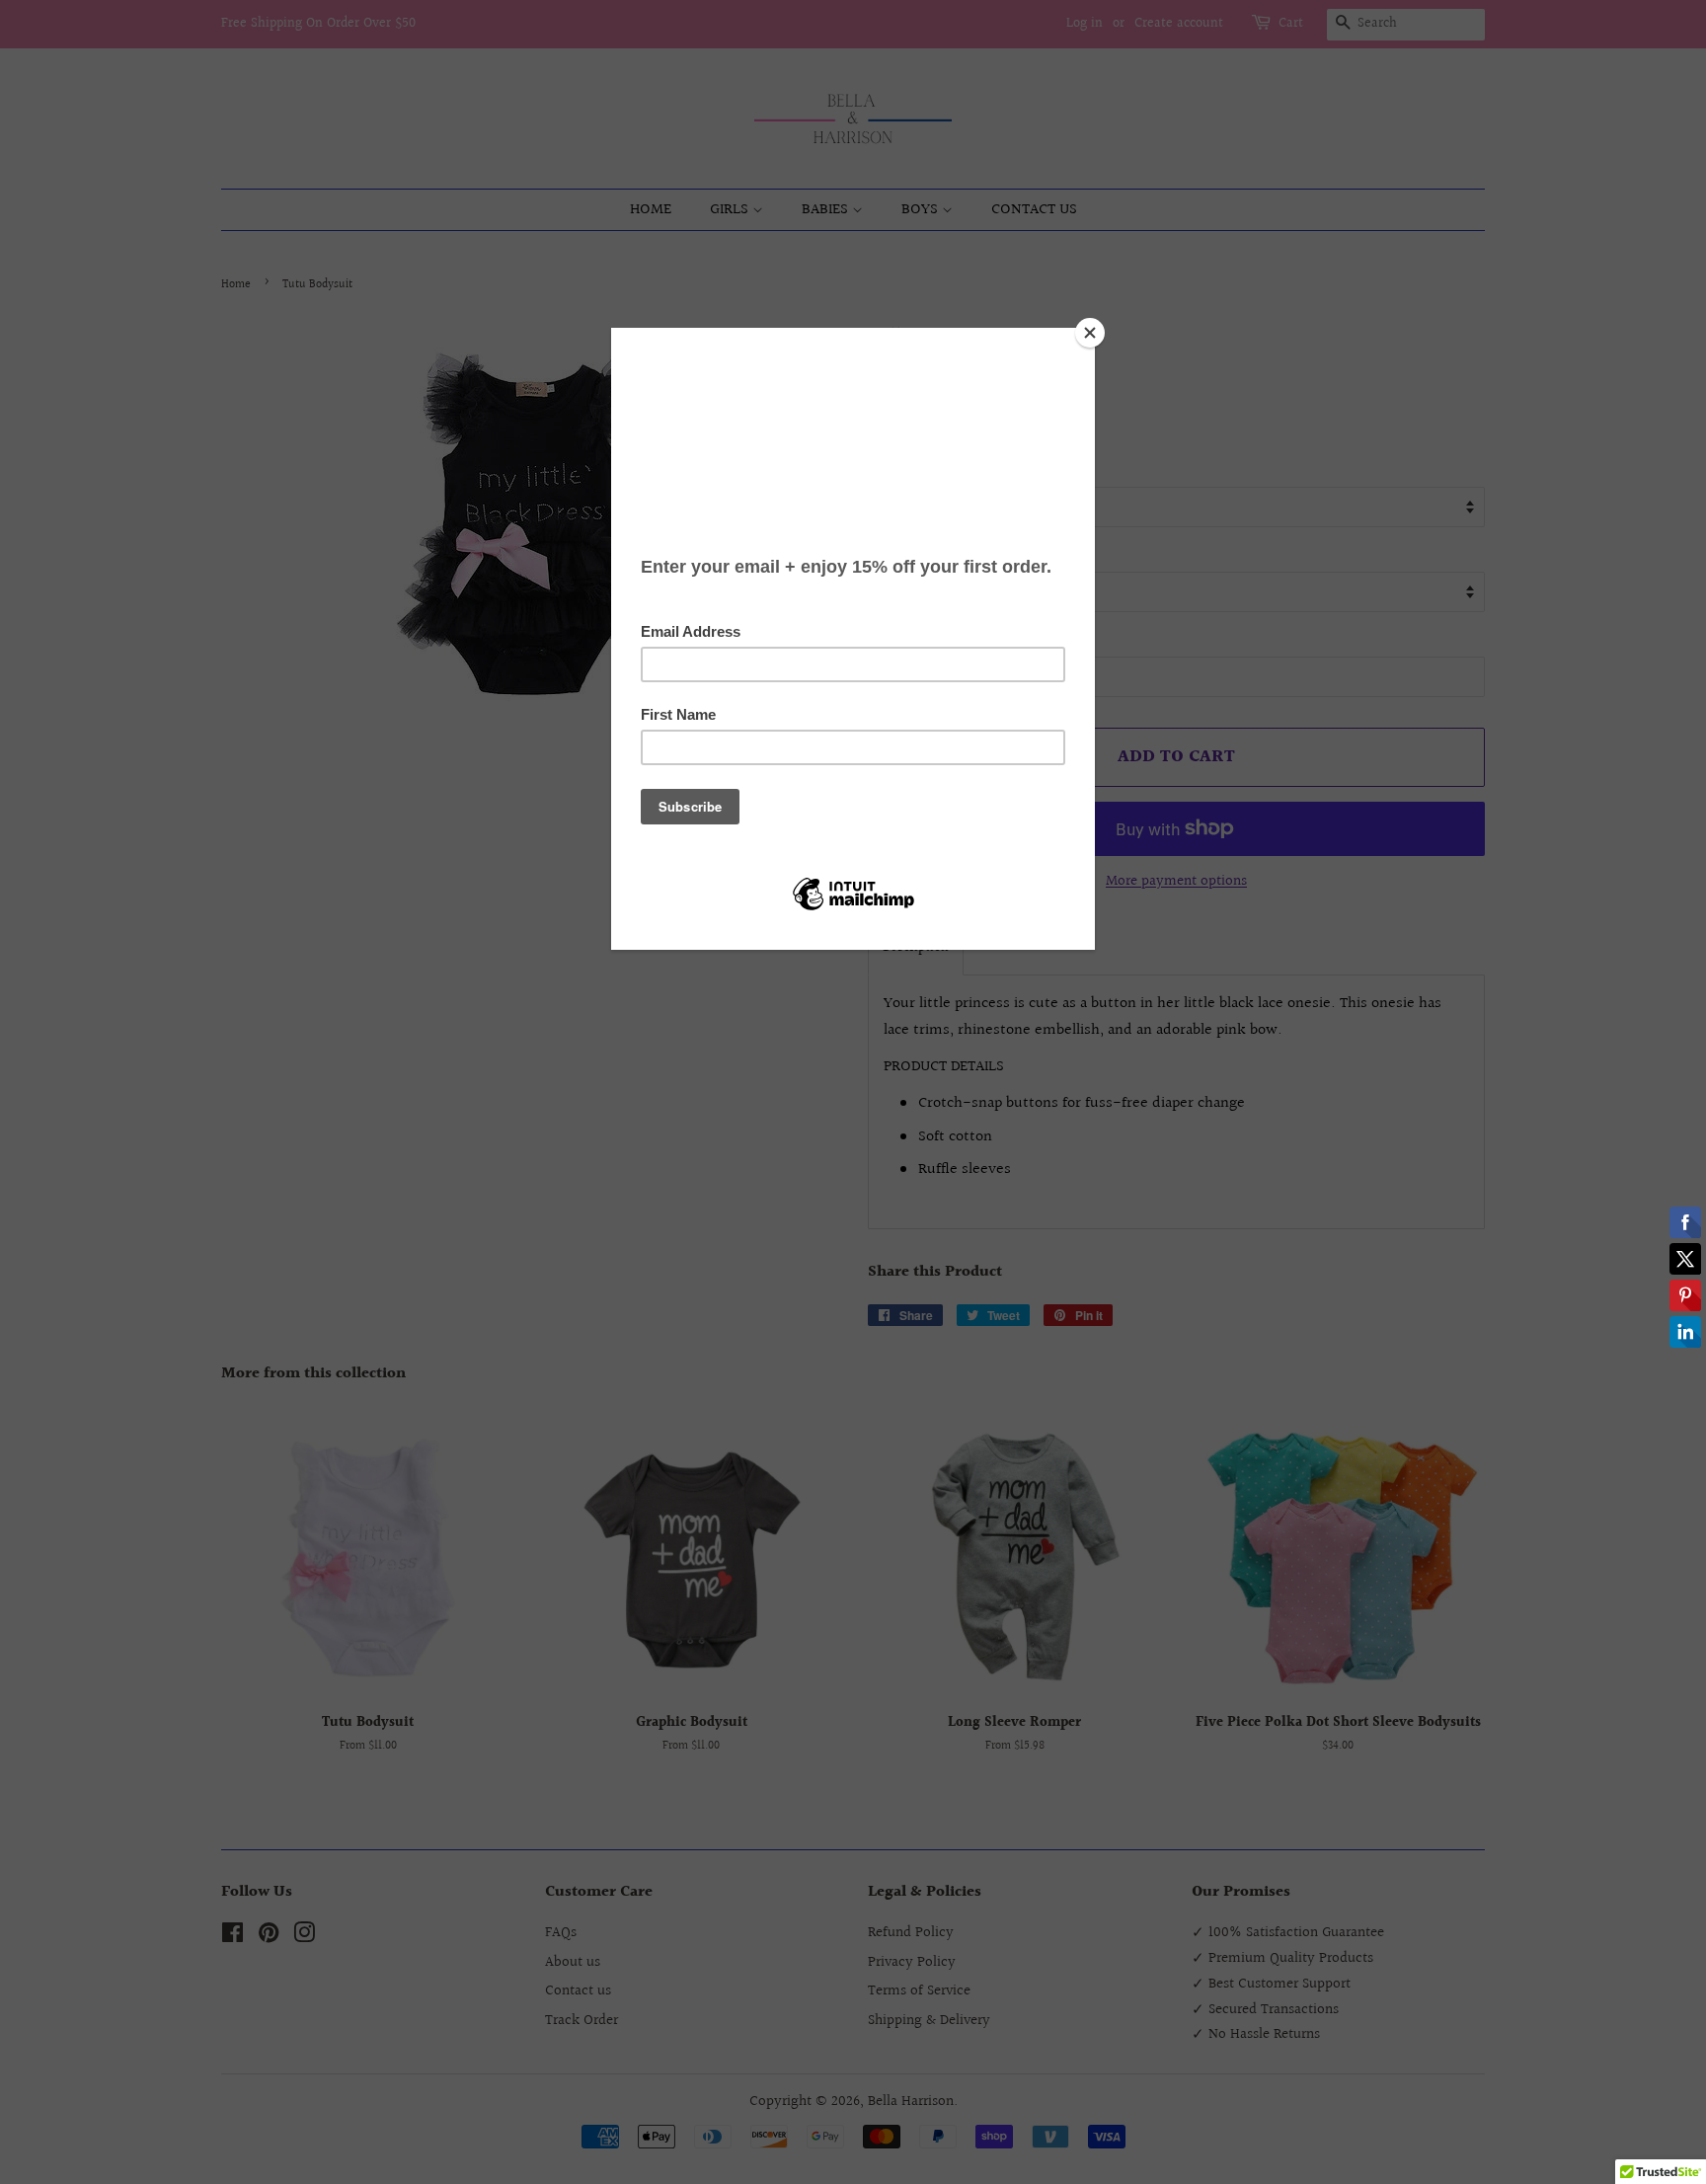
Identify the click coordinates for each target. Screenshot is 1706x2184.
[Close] (1090, 333)
